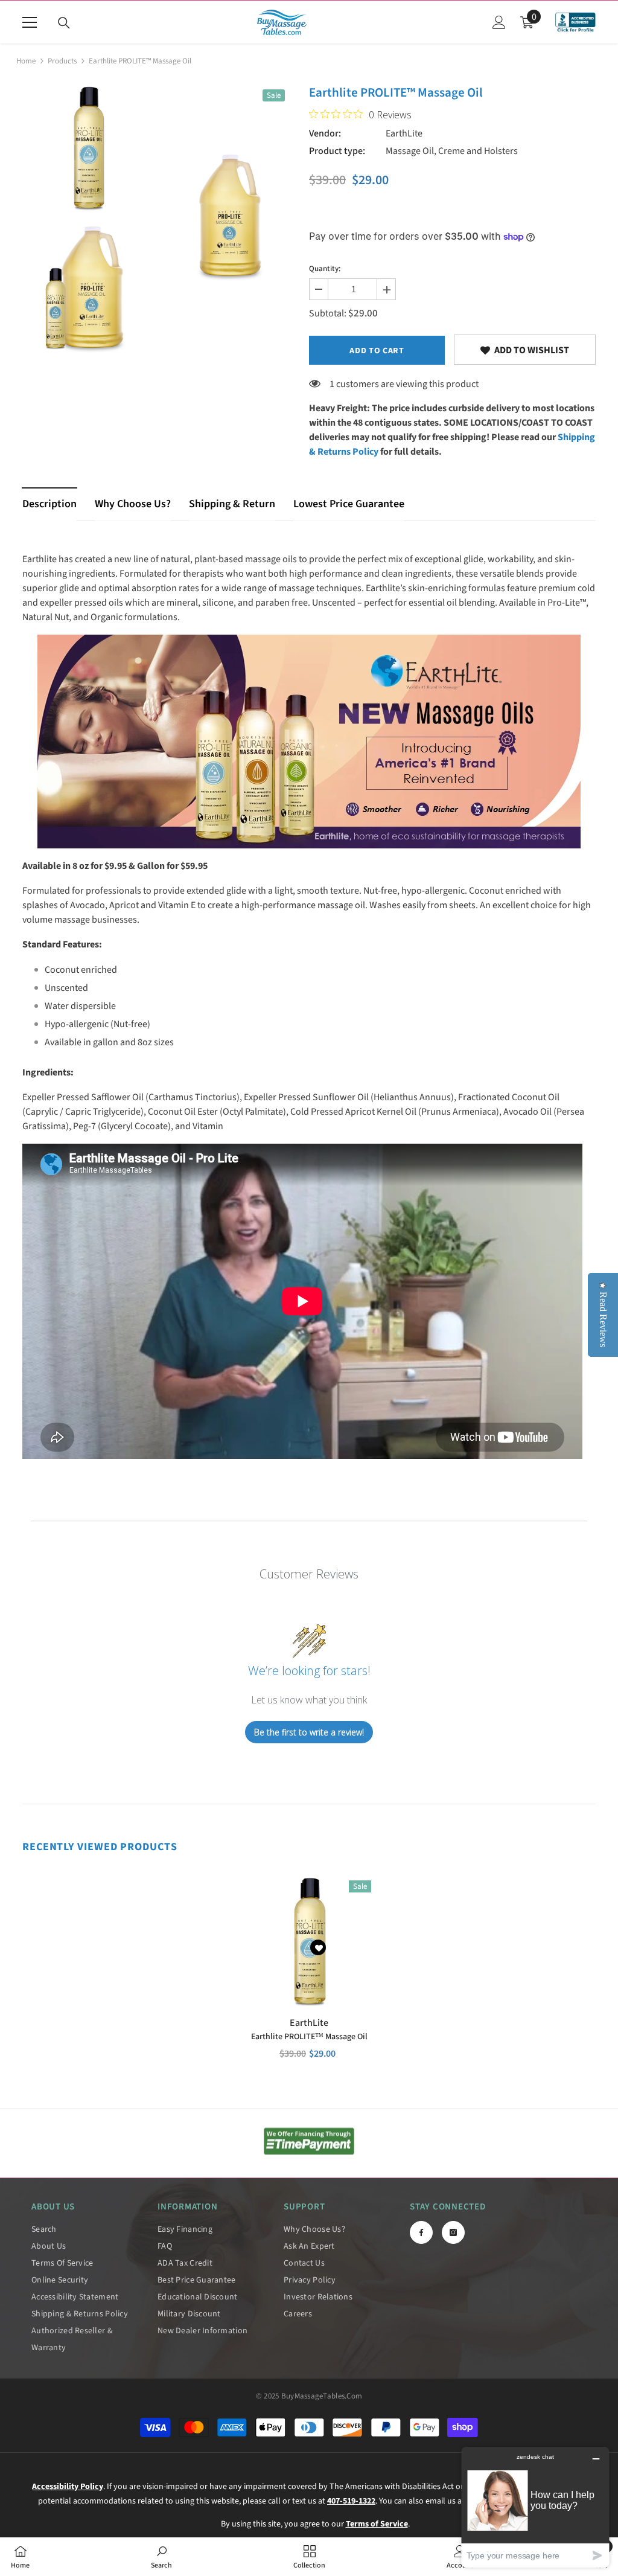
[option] (88, 218)
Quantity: (325, 269)
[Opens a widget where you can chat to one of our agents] (535, 2507)
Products (62, 61)
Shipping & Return (232, 504)
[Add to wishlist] (318, 1947)
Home (26, 61)
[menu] (30, 22)
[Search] (64, 23)
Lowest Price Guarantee (349, 504)
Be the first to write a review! (309, 1732)
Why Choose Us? (133, 504)
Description (49, 504)
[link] (525, 350)
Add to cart (377, 351)
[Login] (499, 22)
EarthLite (404, 133)
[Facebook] (421, 2232)
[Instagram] (453, 2232)
